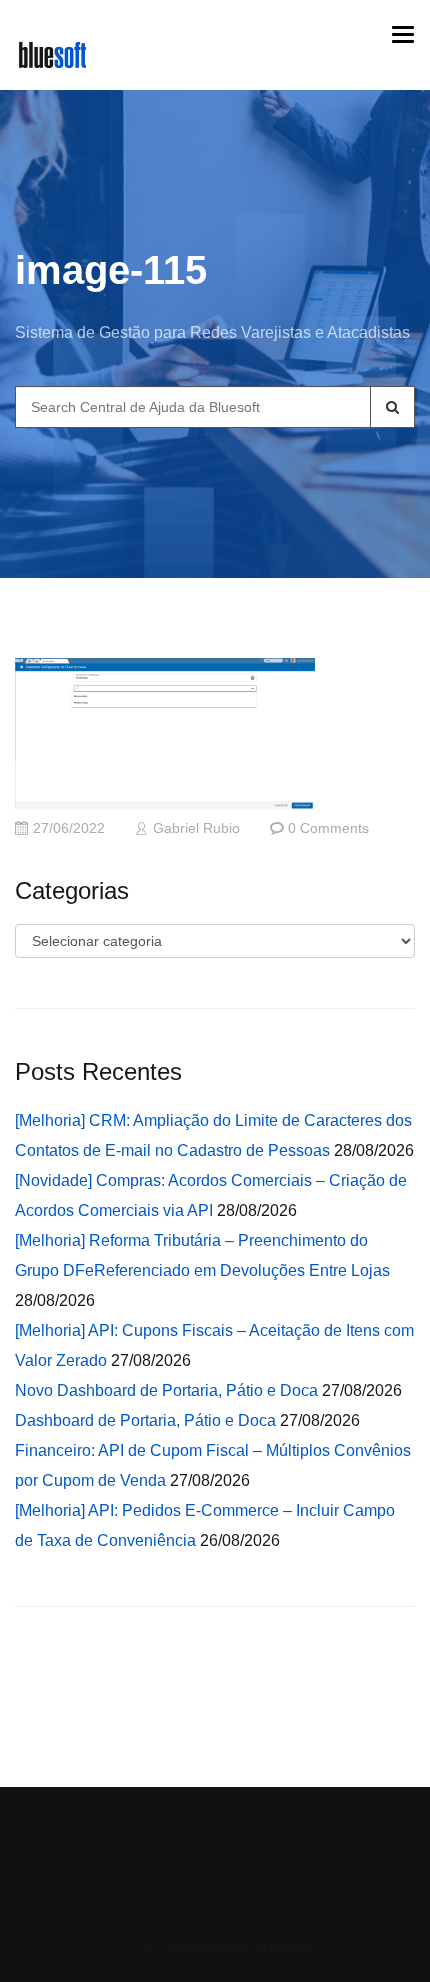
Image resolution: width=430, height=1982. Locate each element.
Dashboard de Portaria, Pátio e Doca (145, 1420)
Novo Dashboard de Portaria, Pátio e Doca (166, 1390)
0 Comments (328, 828)
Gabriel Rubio (196, 828)
